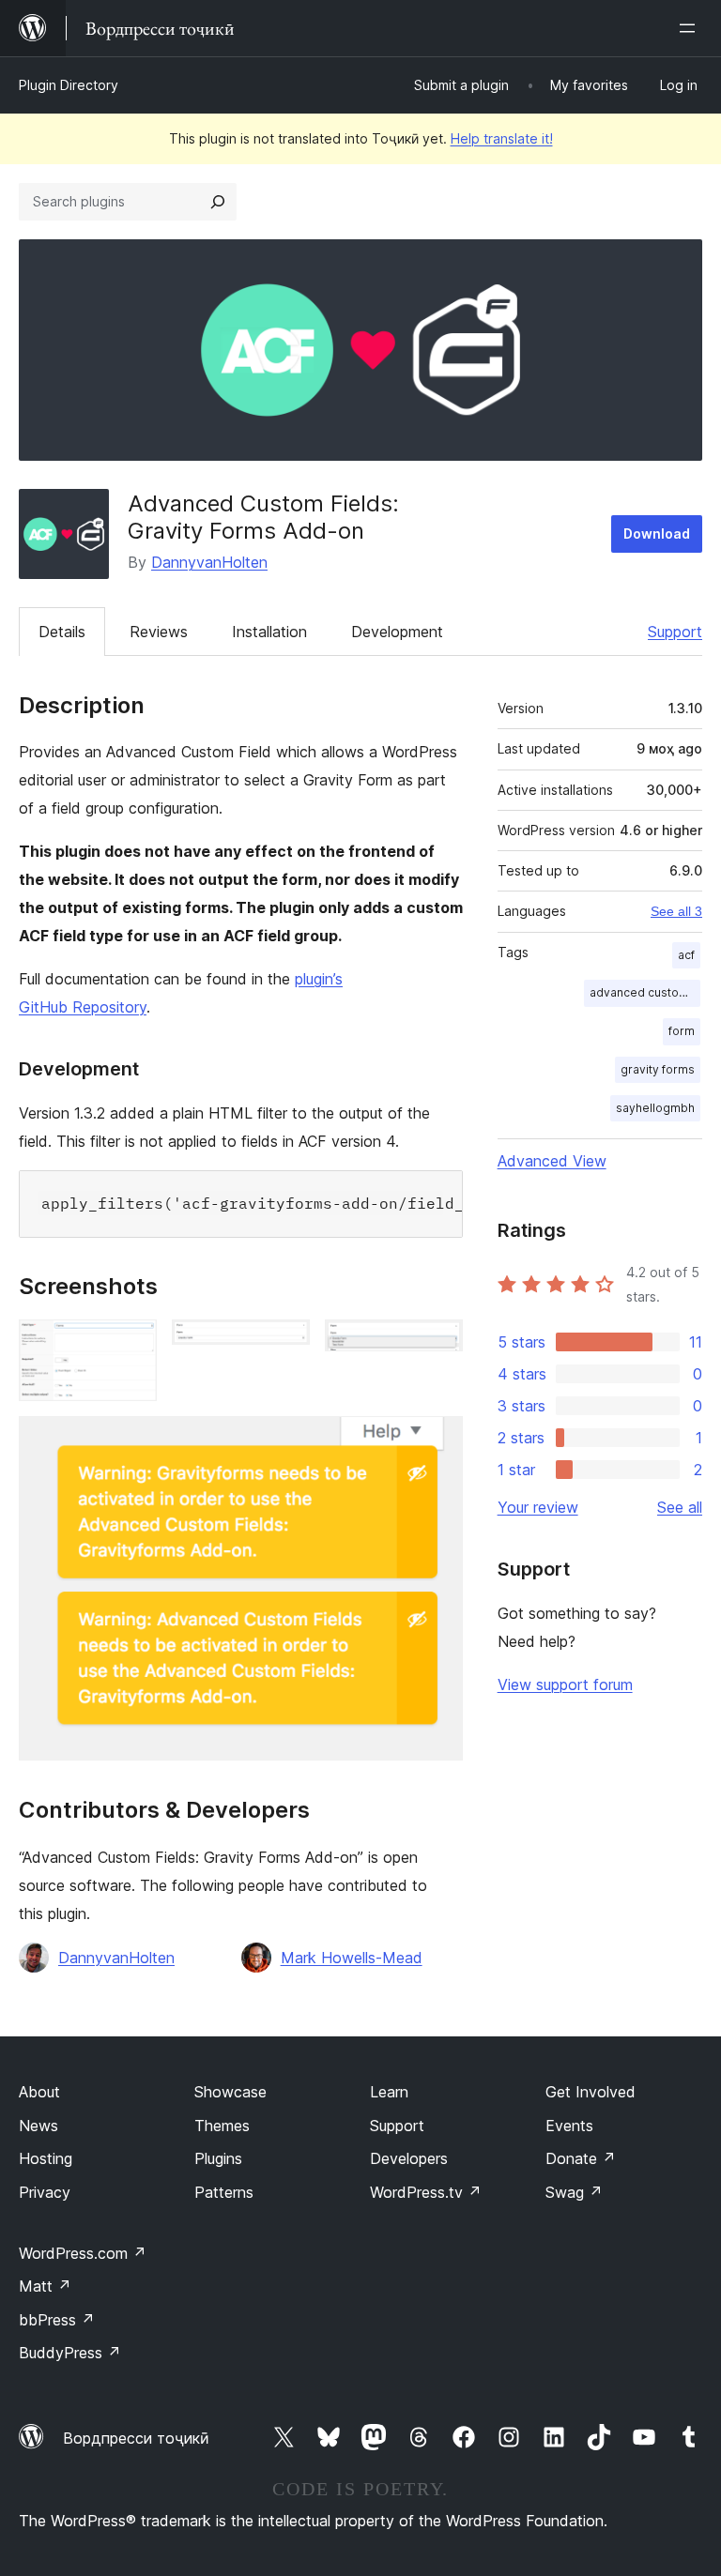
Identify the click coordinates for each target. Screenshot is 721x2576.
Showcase (230, 2092)
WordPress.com (83, 2253)
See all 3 (676, 911)
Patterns (224, 2192)
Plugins (218, 2158)
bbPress (57, 2320)
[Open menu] (691, 28)
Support (675, 632)
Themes (222, 2126)
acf (686, 955)
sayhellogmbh (655, 1108)
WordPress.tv (426, 2192)
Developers (409, 2158)
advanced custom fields (645, 992)
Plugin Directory (69, 85)
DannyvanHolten (209, 562)
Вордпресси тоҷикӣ (136, 2438)
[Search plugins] (218, 202)
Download (657, 533)
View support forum (565, 1684)
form (682, 1031)
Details (62, 632)
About (39, 2092)
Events (569, 2126)
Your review (538, 1507)
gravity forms (658, 1069)
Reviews (159, 632)
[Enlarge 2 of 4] (284, 1345)
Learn (389, 2092)
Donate (581, 2158)
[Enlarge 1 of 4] (131, 1345)
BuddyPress (70, 2353)
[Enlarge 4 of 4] (437, 1441)
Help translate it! (502, 138)
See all (680, 1507)
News (38, 2126)
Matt (45, 2286)
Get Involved (591, 2092)
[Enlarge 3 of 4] (437, 1345)
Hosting (46, 2158)
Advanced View (552, 1161)
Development (397, 632)
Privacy (45, 2192)
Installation (269, 632)
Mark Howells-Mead (352, 1958)
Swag (574, 2192)
